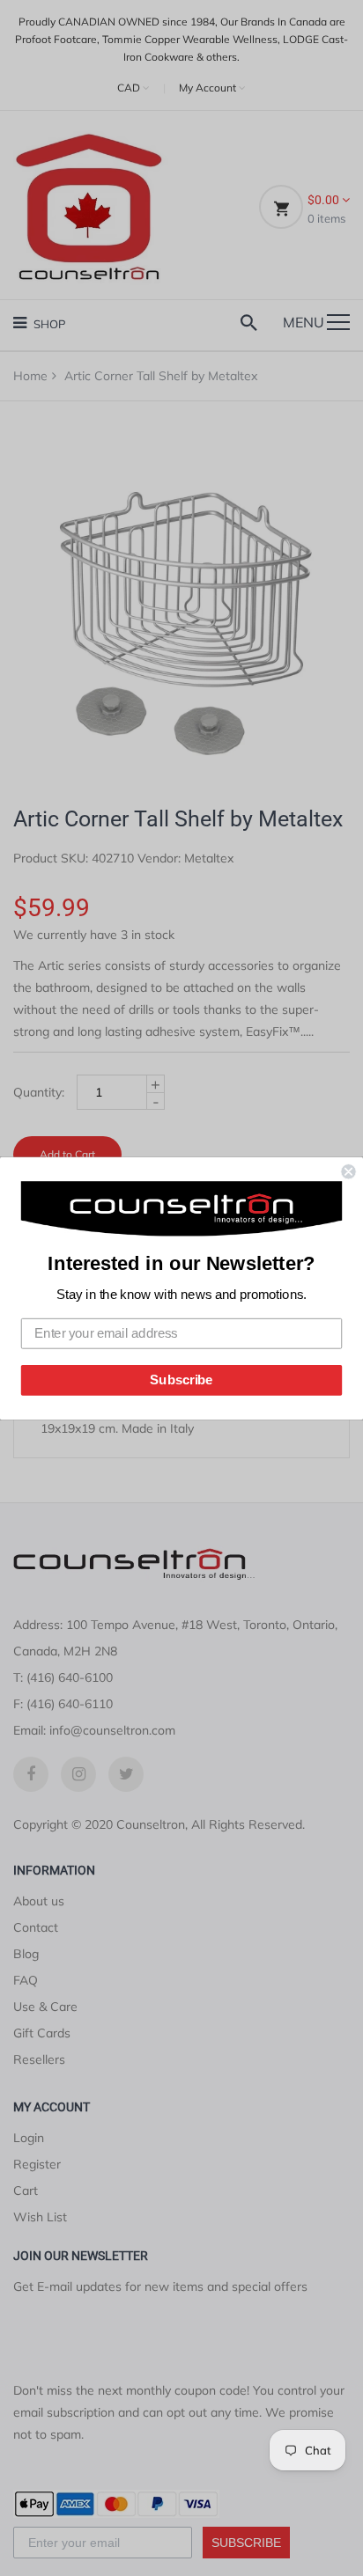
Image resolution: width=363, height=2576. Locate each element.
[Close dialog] (348, 1171)
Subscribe (181, 1379)
